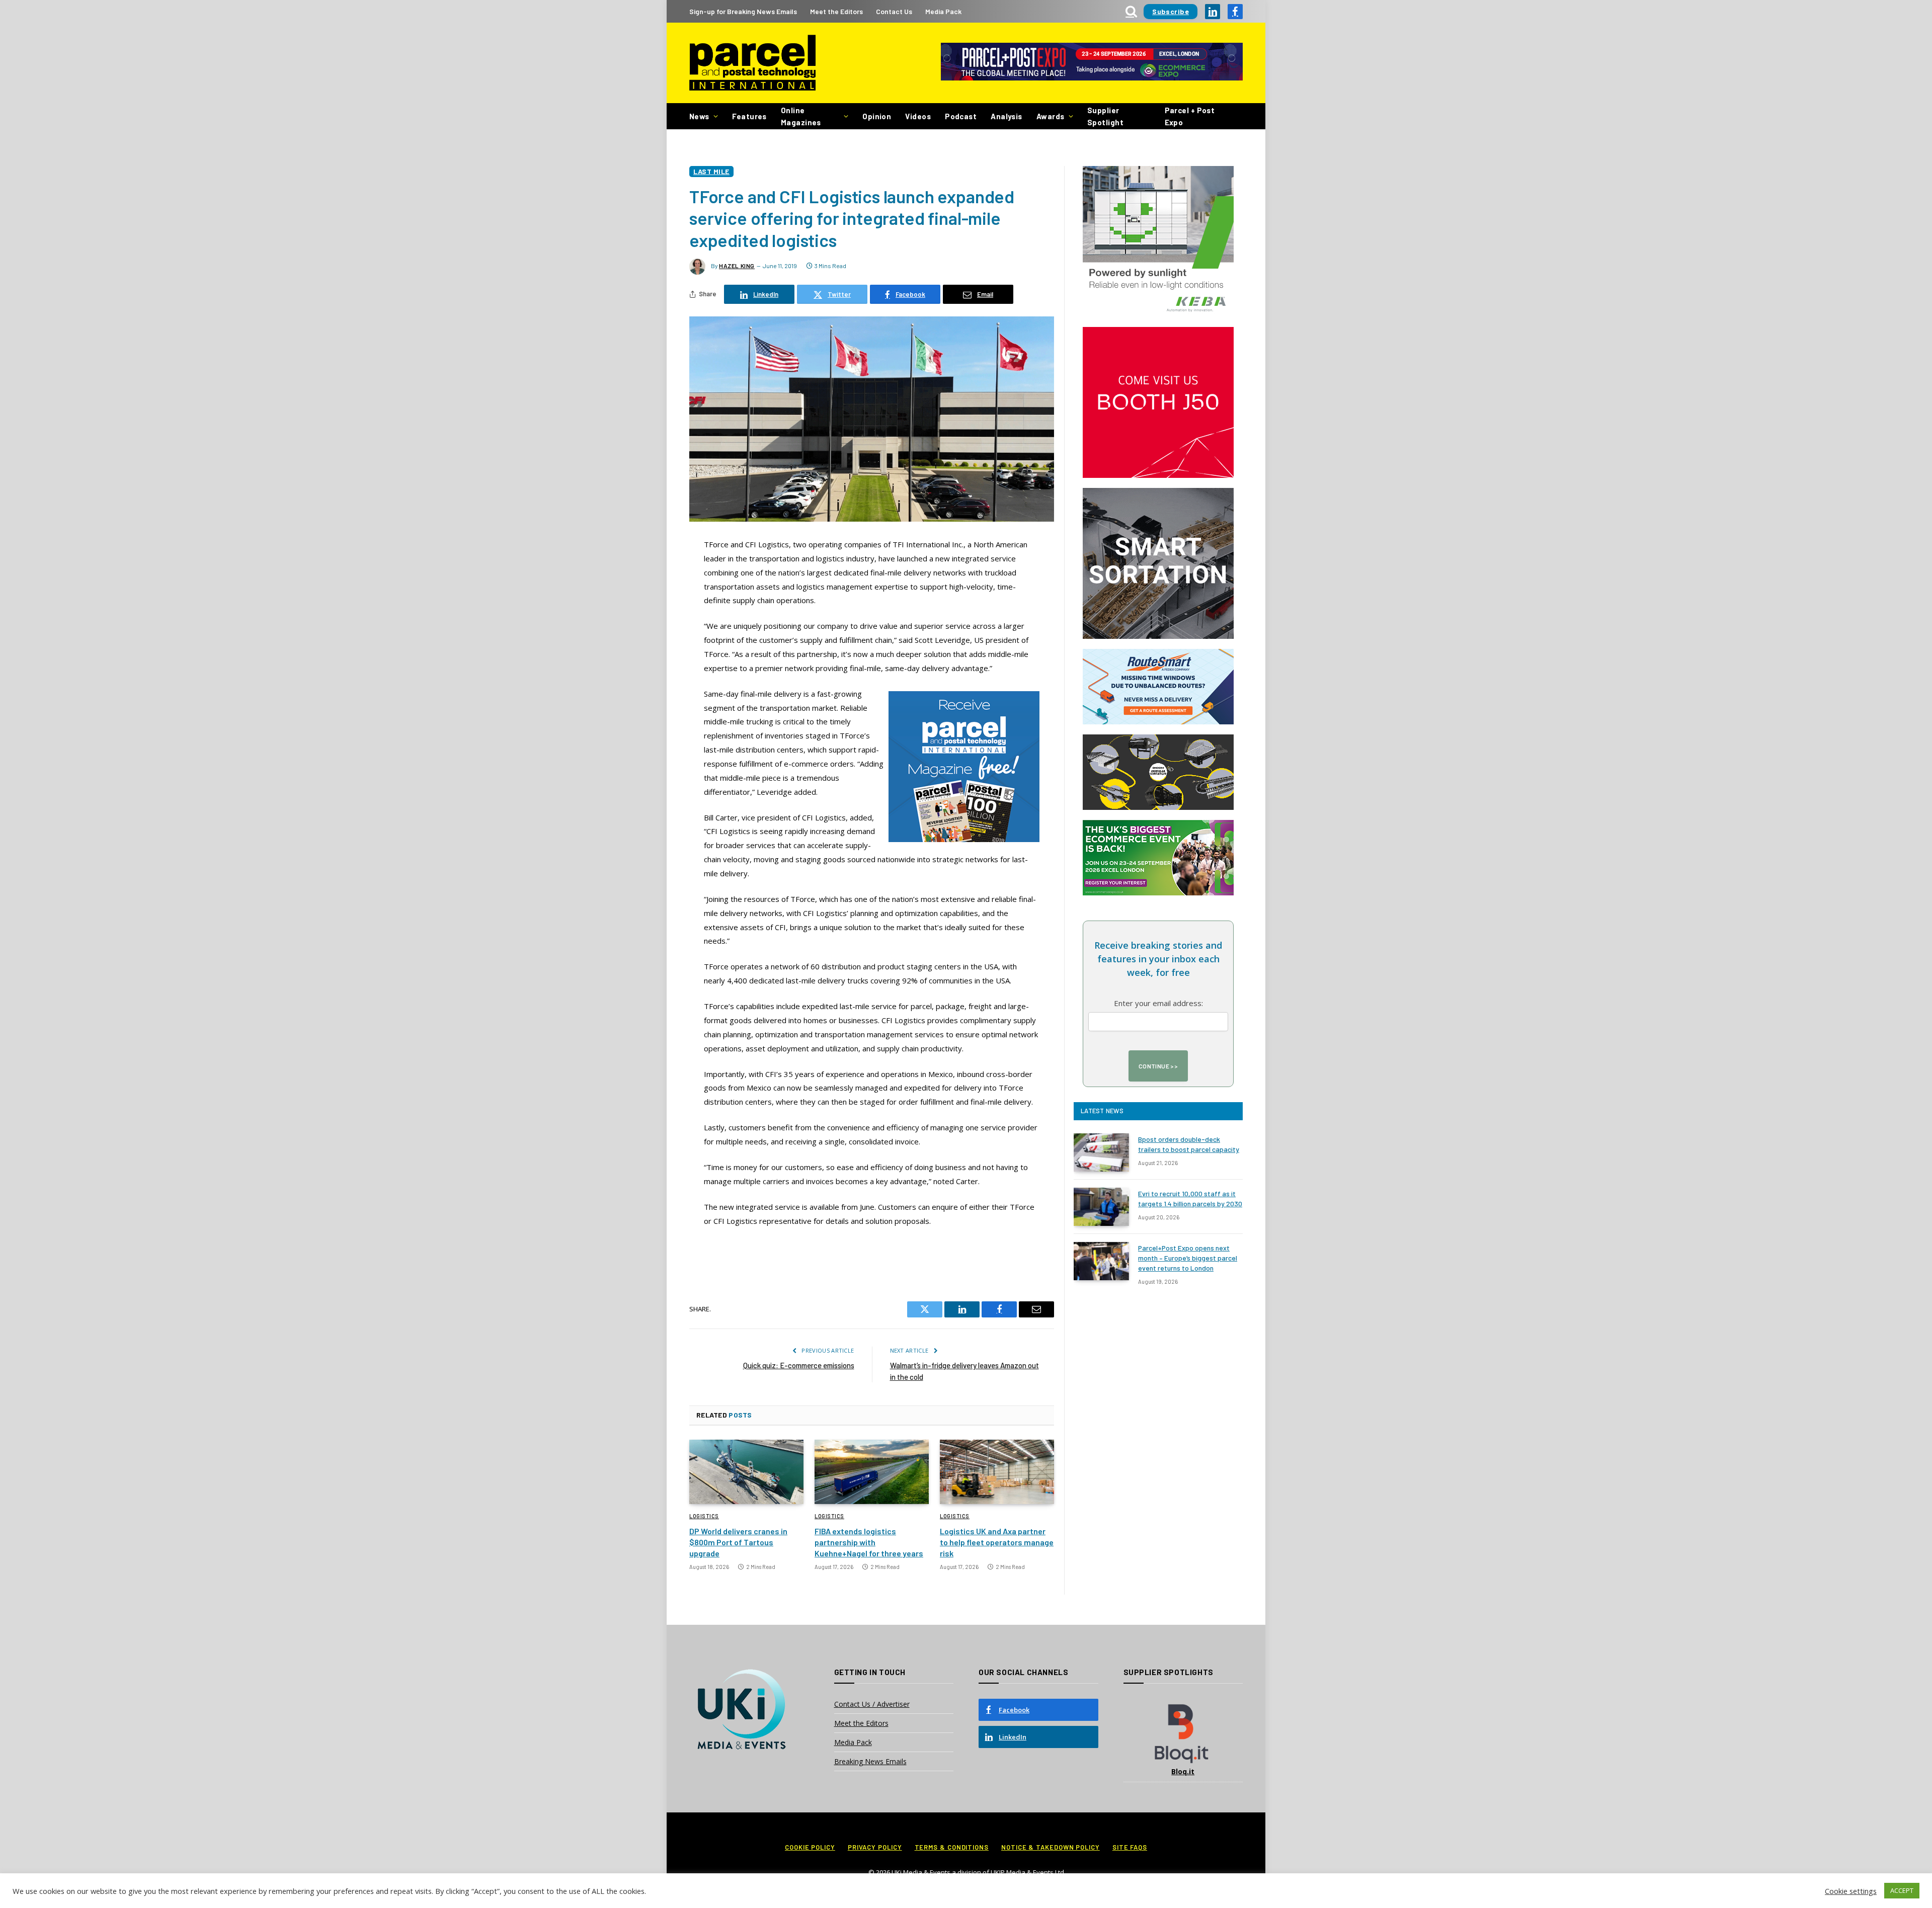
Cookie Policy (810, 1847)
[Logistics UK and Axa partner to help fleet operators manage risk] (997, 1472)
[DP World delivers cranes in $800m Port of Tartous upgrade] (746, 1472)
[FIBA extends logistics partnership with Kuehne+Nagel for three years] (872, 1472)
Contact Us (894, 11)
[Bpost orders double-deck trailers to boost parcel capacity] (1101, 1152)
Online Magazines (801, 116)
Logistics (704, 1516)
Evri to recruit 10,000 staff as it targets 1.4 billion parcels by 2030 (1190, 1198)
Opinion (877, 116)
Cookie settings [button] (1851, 1891)
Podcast (961, 116)
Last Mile (711, 171)
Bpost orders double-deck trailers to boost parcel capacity (1189, 1144)
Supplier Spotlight (1105, 116)
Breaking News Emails (870, 1761)
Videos (918, 116)
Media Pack (943, 11)
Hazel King (737, 266)
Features (749, 116)
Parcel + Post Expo (1190, 116)
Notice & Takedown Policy (1051, 1847)
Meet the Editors (836, 11)
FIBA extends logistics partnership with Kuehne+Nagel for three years (869, 1542)
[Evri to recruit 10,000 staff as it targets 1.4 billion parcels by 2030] (1101, 1207)
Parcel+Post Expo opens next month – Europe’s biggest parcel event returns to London (1188, 1258)
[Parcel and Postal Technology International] (752, 63)
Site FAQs (1130, 1847)
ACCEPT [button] (1902, 1890)
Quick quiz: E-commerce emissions (799, 1365)
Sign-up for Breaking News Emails (743, 11)
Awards (1051, 116)
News (699, 116)
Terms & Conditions (952, 1847)
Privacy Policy (875, 1847)
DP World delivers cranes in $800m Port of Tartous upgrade (738, 1542)
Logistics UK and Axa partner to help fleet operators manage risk (997, 1542)
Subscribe (1171, 11)
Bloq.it (1183, 1771)
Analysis (1007, 116)
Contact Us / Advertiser (872, 1704)
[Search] (1131, 11)
